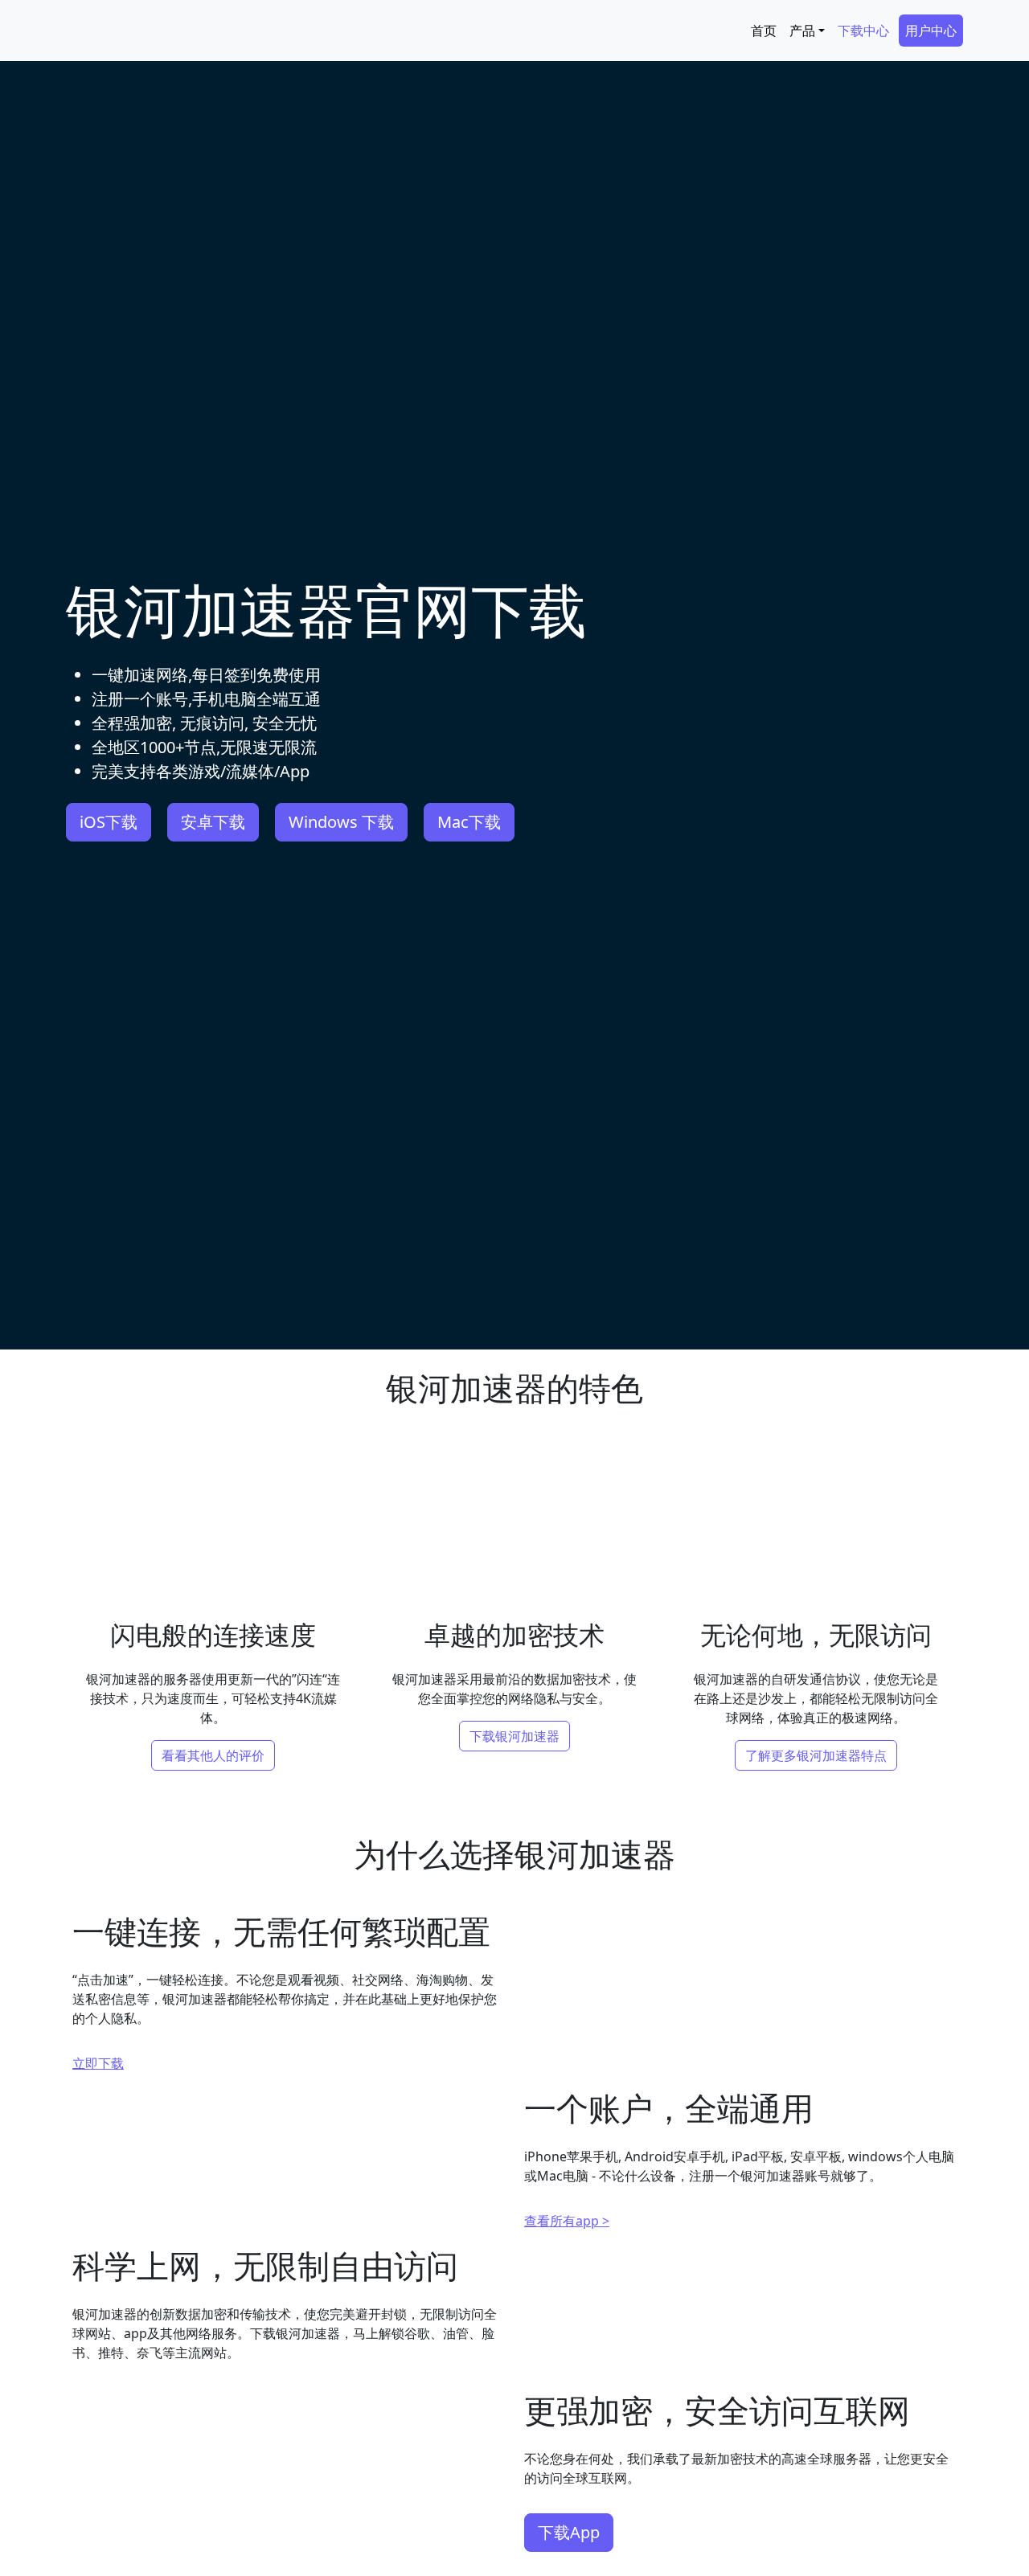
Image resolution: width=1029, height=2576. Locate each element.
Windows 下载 (341, 822)
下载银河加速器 (514, 1736)
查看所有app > (567, 2383)
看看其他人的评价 (213, 1755)
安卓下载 (213, 822)
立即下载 (98, 2118)
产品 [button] (802, 31)
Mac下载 (469, 822)
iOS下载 (109, 822)
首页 (764, 31)
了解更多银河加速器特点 (816, 1755)
